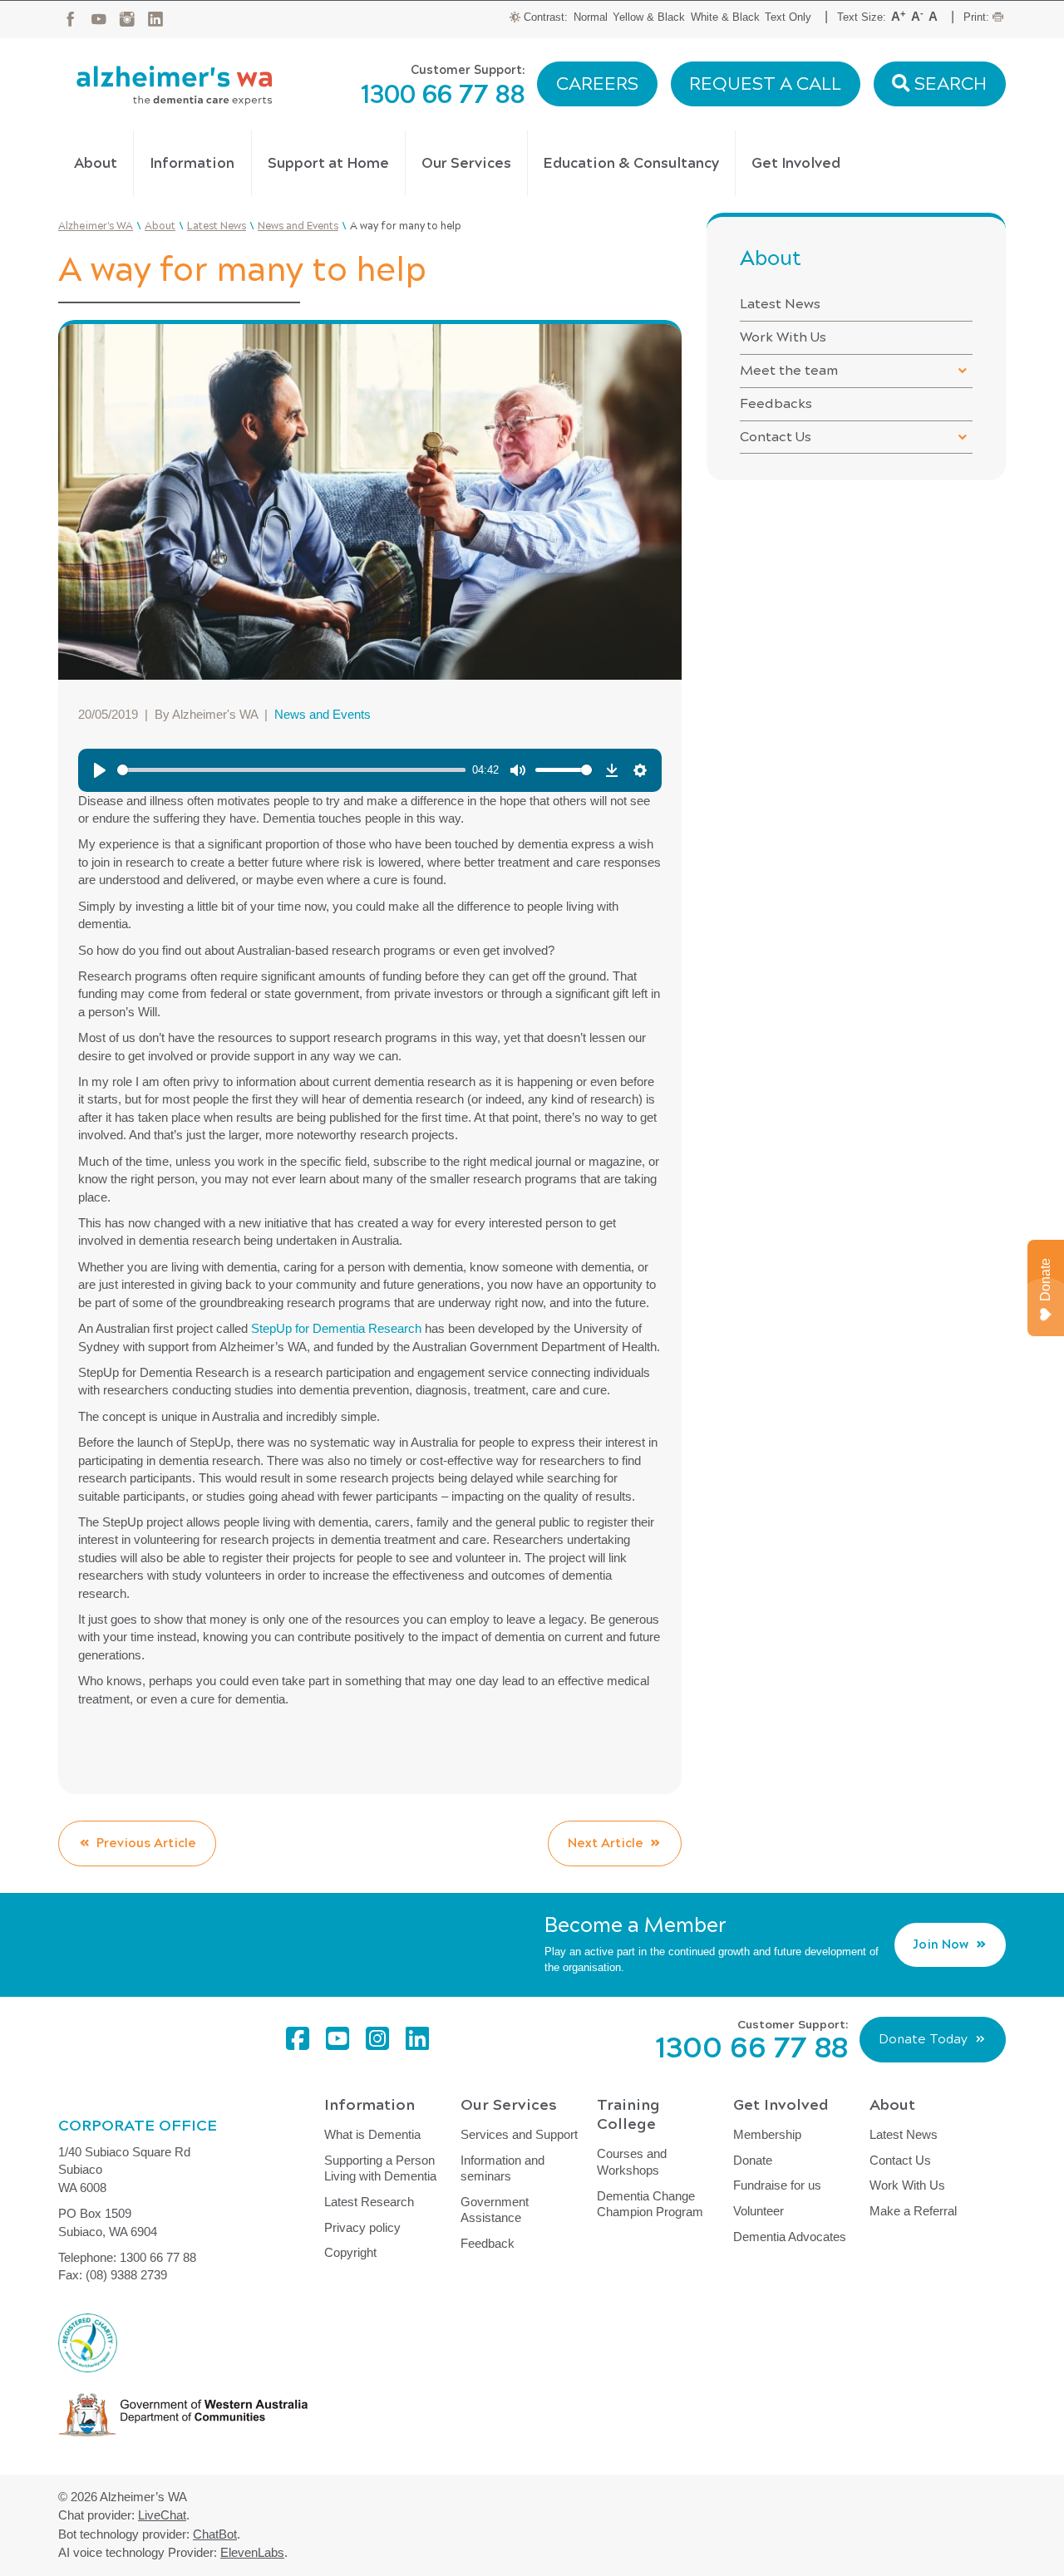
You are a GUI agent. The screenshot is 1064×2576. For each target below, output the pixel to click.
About (96, 163)
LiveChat (162, 2515)
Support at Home (328, 163)
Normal (591, 17)
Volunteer (759, 2211)
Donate (753, 2160)
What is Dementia (372, 2134)
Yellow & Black (649, 17)
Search (948, 84)
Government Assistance (495, 2210)
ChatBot (215, 2534)
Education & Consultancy (631, 163)
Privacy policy (362, 2227)
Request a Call (765, 84)
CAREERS (597, 84)
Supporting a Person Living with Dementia (380, 2168)
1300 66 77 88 (443, 95)
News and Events (323, 714)
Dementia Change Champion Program (650, 2204)
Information (192, 163)
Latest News (780, 304)
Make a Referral (913, 2211)
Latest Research (369, 2202)
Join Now (941, 1944)
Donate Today (923, 2039)
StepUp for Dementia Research (336, 1328)
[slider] (291, 770)
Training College (628, 2114)
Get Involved (796, 163)
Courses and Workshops (632, 2162)
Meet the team (789, 370)
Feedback (488, 2243)
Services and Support (519, 2134)
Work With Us (783, 337)
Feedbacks (776, 403)
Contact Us (776, 437)
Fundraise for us (777, 2185)
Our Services (466, 163)
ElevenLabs (252, 2552)
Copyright (350, 2252)
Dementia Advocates (790, 2237)
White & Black (725, 17)
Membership (767, 2134)
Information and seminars (502, 2168)
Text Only (788, 17)
